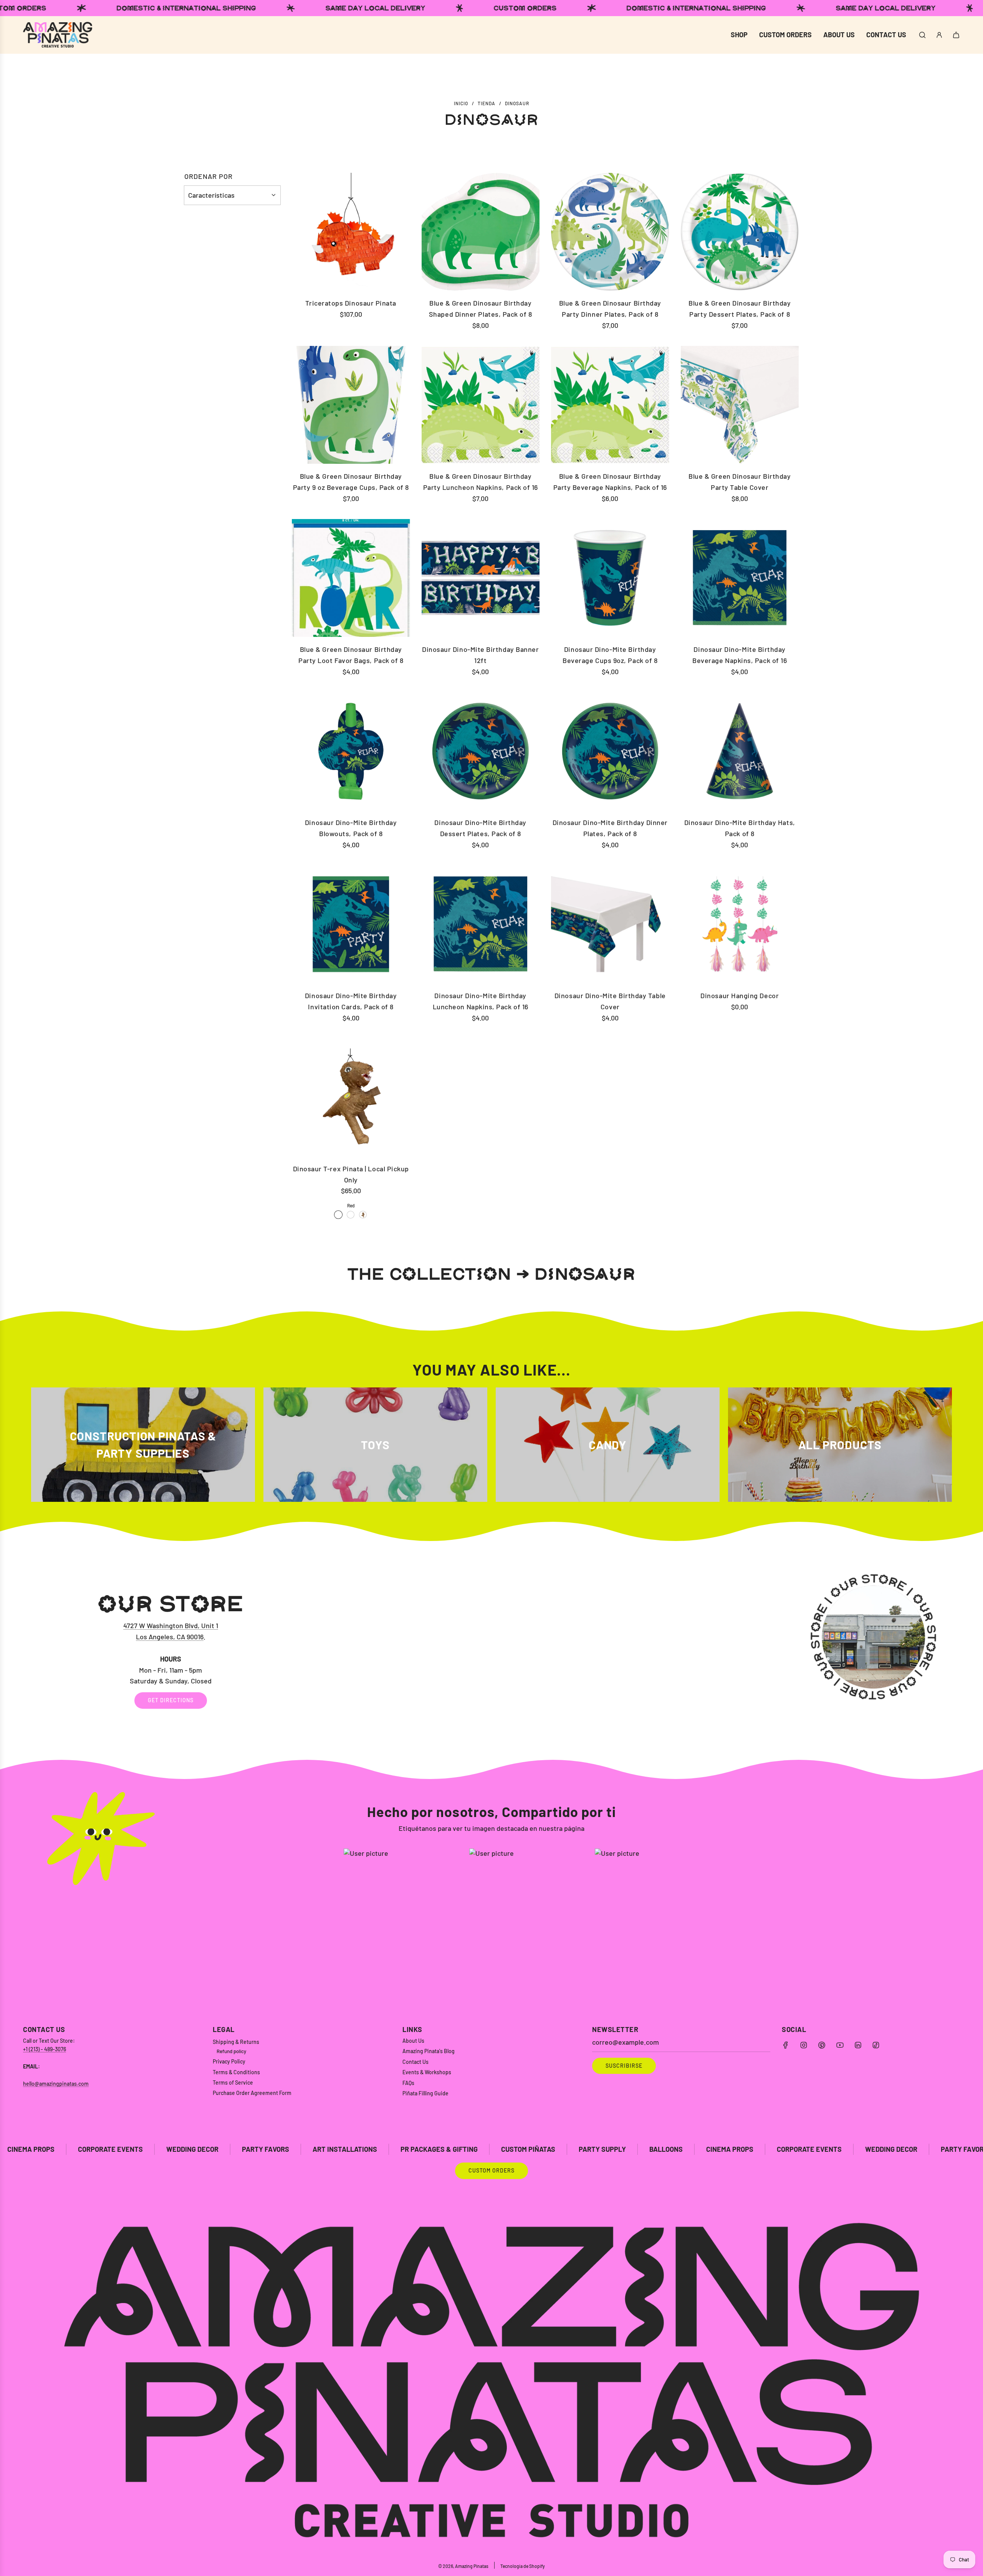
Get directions (171, 1700)
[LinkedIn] (858, 2045)
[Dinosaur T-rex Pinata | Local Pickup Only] (351, 1097)
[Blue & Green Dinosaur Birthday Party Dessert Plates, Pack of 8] (740, 232)
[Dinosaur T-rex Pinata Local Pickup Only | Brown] (363, 1215)
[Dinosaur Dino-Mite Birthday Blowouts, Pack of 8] (351, 751)
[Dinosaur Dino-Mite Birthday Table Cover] (610, 924)
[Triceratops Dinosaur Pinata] (351, 232)
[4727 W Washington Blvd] (491, 1650)
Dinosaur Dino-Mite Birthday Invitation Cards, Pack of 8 (351, 1001)
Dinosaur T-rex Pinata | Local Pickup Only (351, 1174)
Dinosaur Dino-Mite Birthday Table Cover (610, 1001)
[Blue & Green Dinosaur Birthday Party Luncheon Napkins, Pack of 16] (481, 405)
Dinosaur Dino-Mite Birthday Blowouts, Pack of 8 (351, 828)
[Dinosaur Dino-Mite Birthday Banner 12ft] (481, 578)
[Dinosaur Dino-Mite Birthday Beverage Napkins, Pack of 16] (740, 578)
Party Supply (369, 2149)
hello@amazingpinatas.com (56, 2084)
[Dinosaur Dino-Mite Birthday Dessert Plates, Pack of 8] (481, 751)
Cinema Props (497, 2149)
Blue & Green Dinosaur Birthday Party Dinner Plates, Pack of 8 (610, 308)
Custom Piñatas (295, 2149)
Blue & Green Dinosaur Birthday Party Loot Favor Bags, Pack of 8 (351, 655)
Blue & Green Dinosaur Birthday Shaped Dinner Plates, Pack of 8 (481, 308)
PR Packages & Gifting (206, 2149)
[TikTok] (876, 2045)
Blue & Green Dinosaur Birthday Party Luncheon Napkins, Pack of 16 (481, 482)
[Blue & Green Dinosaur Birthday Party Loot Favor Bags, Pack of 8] (351, 578)
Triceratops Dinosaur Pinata (351, 303)
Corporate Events (576, 2149)
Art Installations (112, 2149)
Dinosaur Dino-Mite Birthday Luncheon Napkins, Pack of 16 (481, 1001)
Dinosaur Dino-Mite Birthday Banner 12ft (480, 655)
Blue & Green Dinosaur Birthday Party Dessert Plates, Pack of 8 (740, 308)
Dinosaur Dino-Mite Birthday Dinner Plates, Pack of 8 (610, 828)
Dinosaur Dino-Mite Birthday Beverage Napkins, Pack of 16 (740, 655)
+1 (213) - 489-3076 (45, 2049)
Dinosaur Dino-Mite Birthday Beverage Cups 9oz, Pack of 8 (610, 655)
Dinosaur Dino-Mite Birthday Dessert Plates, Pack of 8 (480, 828)
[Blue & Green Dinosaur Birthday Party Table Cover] (740, 405)
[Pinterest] (822, 2045)
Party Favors (32, 2149)
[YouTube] (840, 2045)
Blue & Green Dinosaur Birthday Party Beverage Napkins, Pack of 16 (610, 482)
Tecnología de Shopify (523, 2566)
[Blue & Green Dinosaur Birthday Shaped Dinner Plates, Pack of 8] (481, 232)
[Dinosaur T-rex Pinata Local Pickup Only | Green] (351, 1215)
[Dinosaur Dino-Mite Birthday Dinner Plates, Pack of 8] (610, 751)
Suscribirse (624, 2066)
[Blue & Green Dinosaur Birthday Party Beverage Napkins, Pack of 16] (610, 405)
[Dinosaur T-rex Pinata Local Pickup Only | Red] (338, 1215)
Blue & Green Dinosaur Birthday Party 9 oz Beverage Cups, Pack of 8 (351, 482)
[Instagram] (804, 2045)
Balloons (433, 2149)
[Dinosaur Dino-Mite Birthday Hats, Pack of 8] (740, 751)
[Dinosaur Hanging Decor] (740, 924)
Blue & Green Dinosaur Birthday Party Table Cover (740, 482)
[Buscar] (922, 35)
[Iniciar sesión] (939, 35)
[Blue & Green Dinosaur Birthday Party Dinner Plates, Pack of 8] (610, 232)
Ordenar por (209, 176)
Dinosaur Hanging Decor (740, 995)
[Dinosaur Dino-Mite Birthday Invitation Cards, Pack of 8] (351, 924)
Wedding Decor (658, 2149)
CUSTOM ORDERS (491, 2170)
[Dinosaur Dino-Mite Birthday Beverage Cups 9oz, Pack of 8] (610, 578)
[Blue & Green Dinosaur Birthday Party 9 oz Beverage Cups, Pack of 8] (351, 405)
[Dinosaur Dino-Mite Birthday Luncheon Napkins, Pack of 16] (481, 924)
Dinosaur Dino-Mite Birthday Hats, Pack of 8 (740, 828)
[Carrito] (956, 35)
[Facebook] (786, 2045)
